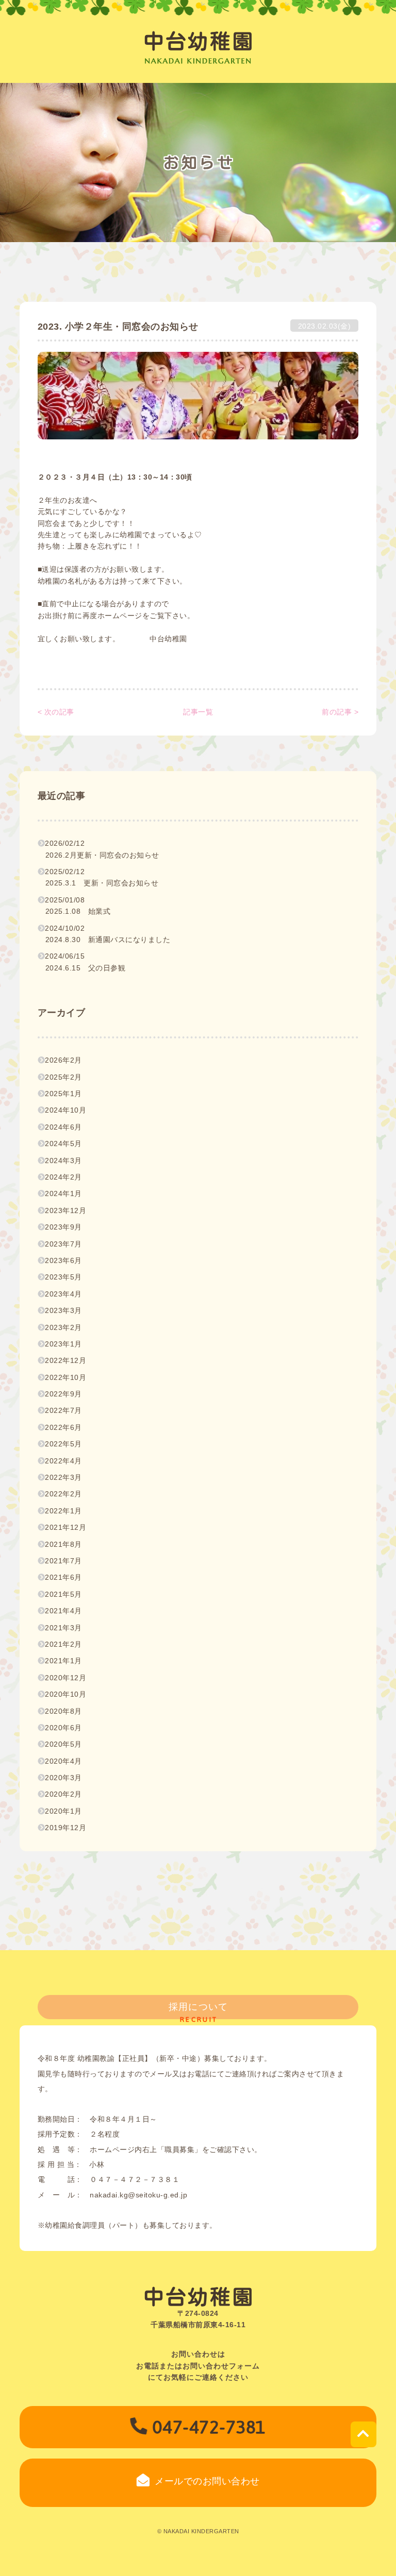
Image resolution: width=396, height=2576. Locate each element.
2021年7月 (63, 1561)
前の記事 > (340, 712)
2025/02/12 (102, 877)
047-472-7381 (209, 2427)
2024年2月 (63, 1177)
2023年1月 (63, 1344)
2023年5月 (63, 1277)
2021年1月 (63, 1661)
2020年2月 (63, 1794)
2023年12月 (65, 1210)
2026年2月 (63, 1060)
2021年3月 (63, 1628)
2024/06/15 (85, 962)
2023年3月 (63, 1310)
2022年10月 (65, 1377)
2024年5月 (63, 1144)
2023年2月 (63, 1327)
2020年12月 (65, 1678)
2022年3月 (63, 1477)
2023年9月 (63, 1227)
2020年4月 (63, 1761)
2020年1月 (63, 1811)
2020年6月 (63, 1728)
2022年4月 (63, 1461)
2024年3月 (63, 1161)
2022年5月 (63, 1444)
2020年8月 (63, 1711)
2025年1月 (63, 1094)
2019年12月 (65, 1828)
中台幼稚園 (199, 41)
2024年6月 (63, 1127)
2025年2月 (63, 1077)
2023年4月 (63, 1294)
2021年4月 (63, 1611)
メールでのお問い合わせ (207, 2481)
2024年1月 (63, 1193)
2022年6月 (63, 1427)
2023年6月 (63, 1260)
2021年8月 (63, 1544)
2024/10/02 (108, 934)
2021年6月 (63, 1577)
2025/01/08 (78, 906)
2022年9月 (63, 1394)
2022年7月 (63, 1410)
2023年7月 (63, 1244)
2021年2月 (63, 1644)
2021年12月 (65, 1527)
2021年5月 (63, 1594)
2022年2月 (63, 1494)
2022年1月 (63, 1511)
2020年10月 (65, 1694)
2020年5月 (63, 1744)
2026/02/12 (102, 849)
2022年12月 (65, 1360)
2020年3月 (63, 1778)
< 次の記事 (56, 712)
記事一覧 (198, 712)
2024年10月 (65, 1110)
